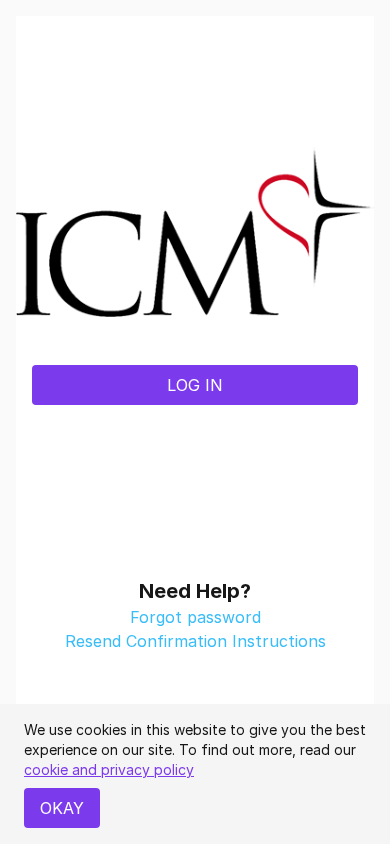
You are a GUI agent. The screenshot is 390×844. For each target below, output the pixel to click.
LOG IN (195, 385)
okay (62, 808)
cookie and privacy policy (109, 769)
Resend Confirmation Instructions (195, 641)
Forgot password (195, 617)
